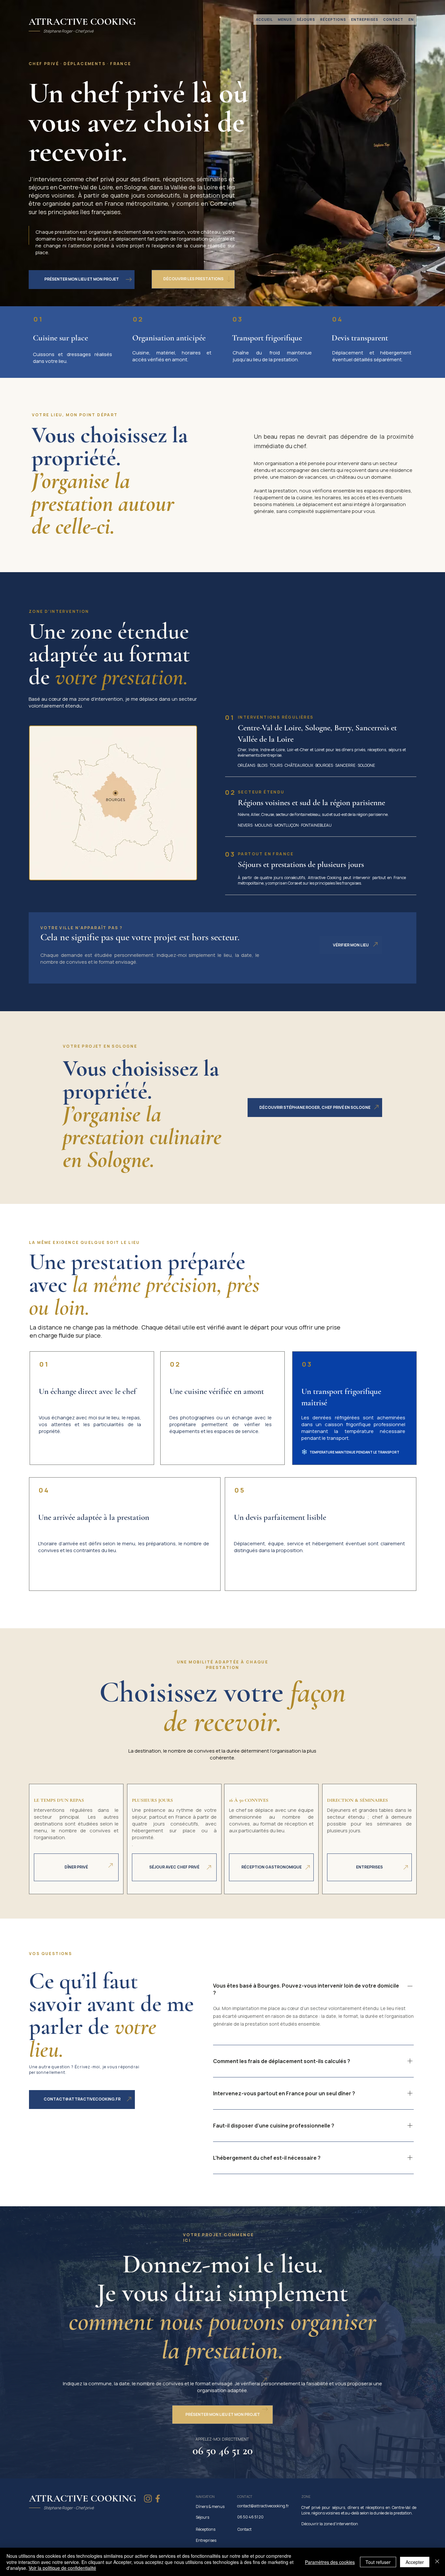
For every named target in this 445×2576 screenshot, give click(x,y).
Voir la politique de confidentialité (62, 2568)
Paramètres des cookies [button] (330, 2562)
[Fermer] (437, 2562)
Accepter (415, 2562)
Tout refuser (378, 2562)
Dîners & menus (210, 2507)
